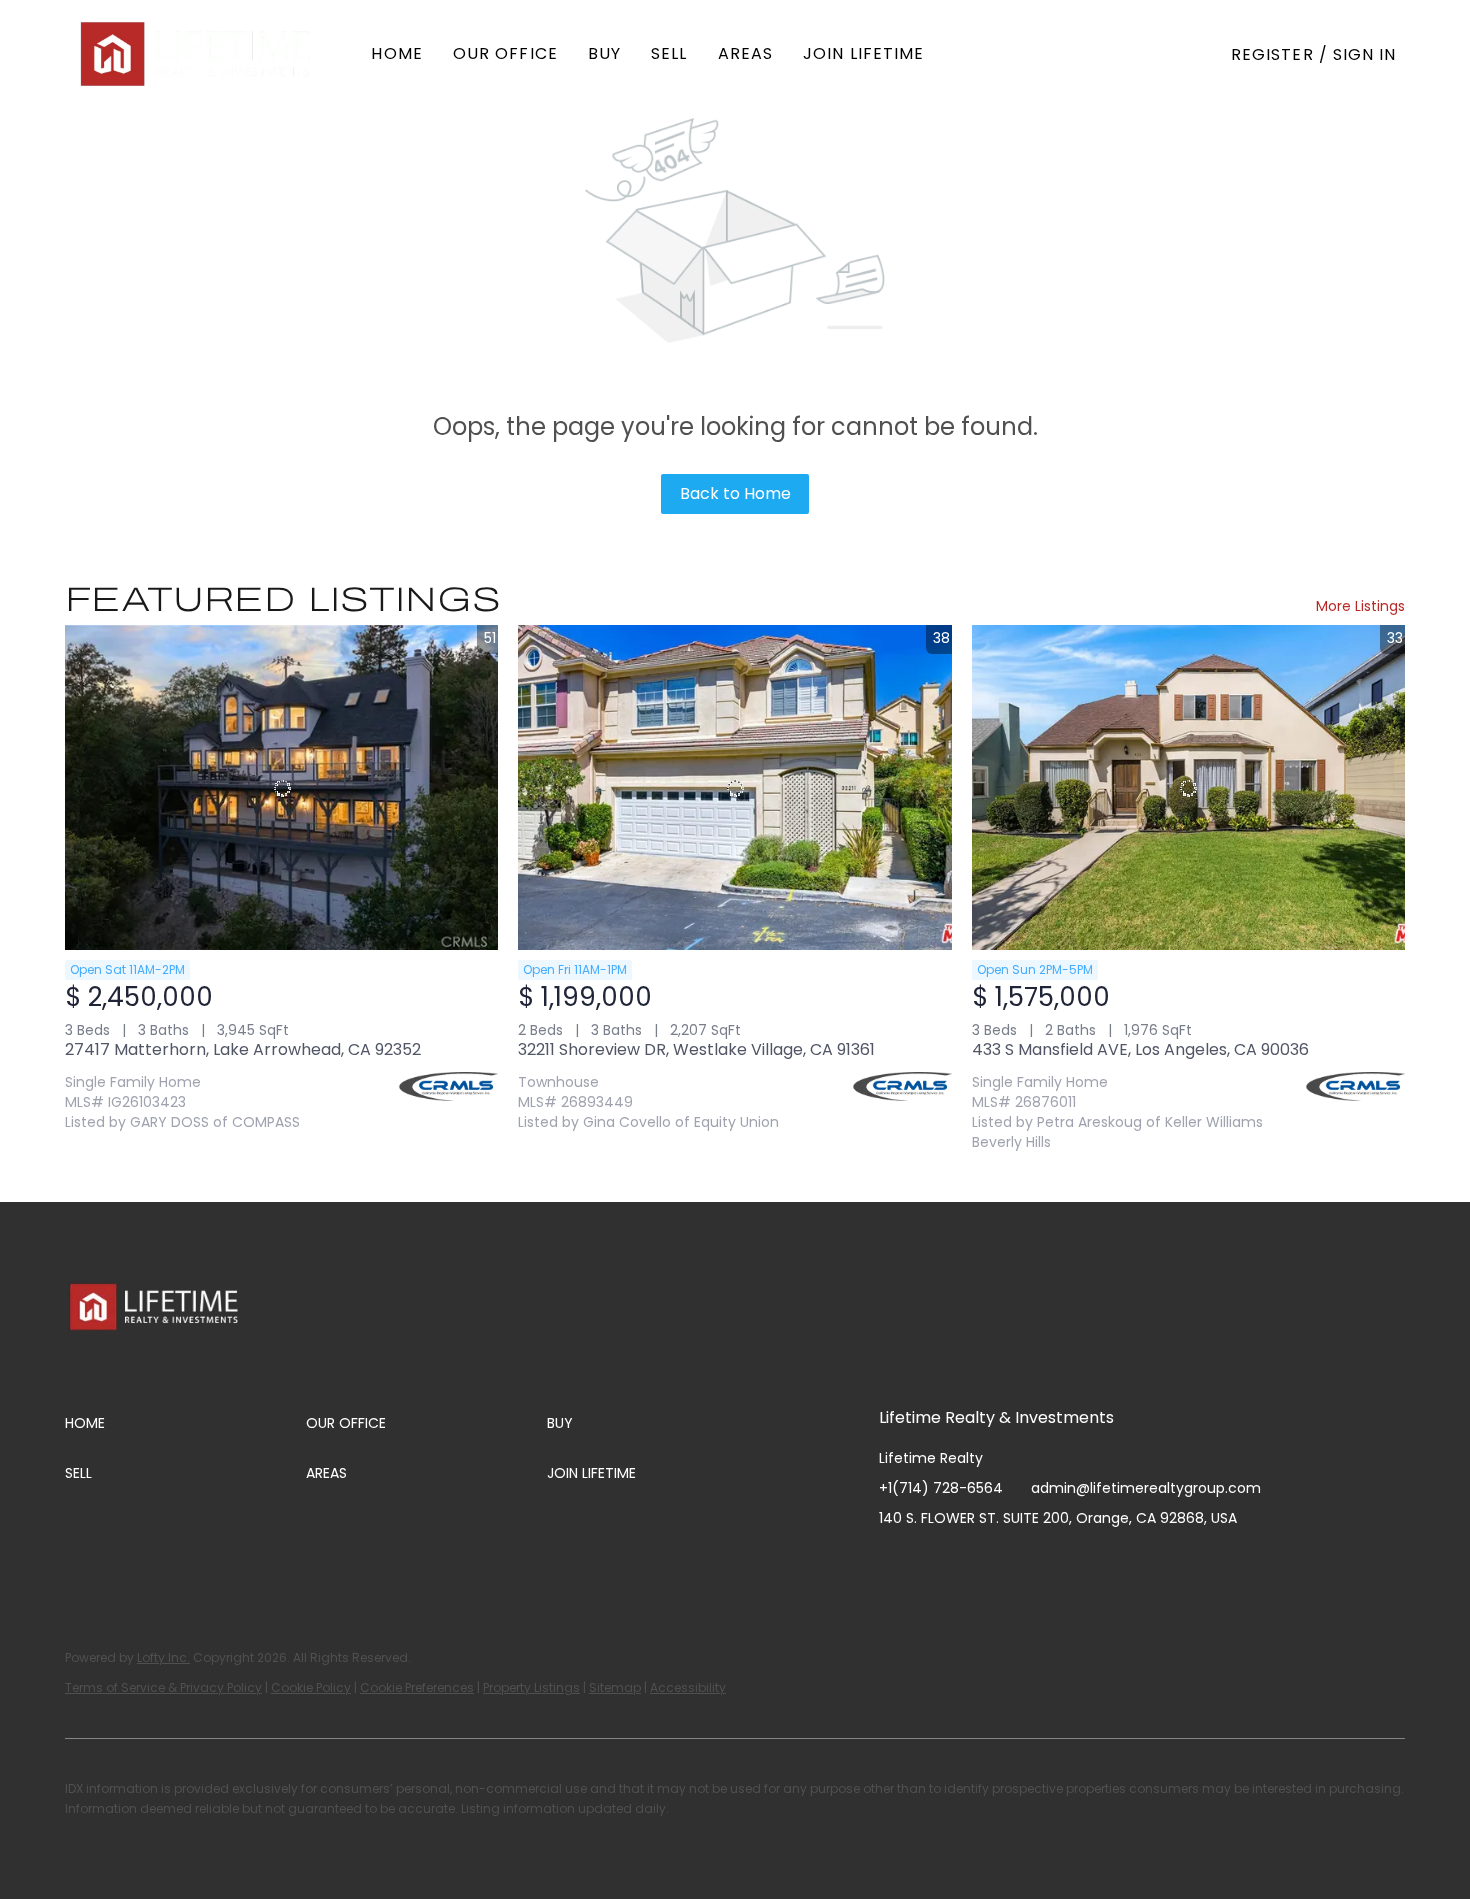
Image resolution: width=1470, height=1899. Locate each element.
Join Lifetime (863, 53)
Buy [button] (604, 53)
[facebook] (894, 1563)
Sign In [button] (1365, 54)
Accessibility (688, 1687)
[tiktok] (1054, 1563)
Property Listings (531, 1687)
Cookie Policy (311, 1687)
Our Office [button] (505, 53)
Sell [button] (669, 53)
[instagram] (974, 1563)
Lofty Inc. (163, 1657)
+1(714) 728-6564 (941, 1488)
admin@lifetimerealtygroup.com (1146, 1488)
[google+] (1094, 1563)
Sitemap (615, 1687)
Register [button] (1272, 54)
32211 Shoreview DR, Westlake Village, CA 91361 (696, 1049)
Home (396, 53)
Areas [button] (746, 53)
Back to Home (735, 493)
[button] (198, 54)
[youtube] (1014, 1563)
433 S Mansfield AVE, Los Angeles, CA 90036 (1140, 1049)
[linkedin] (934, 1563)
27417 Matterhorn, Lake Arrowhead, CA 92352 (243, 1049)
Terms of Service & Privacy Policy (163, 1687)
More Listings (1360, 606)
